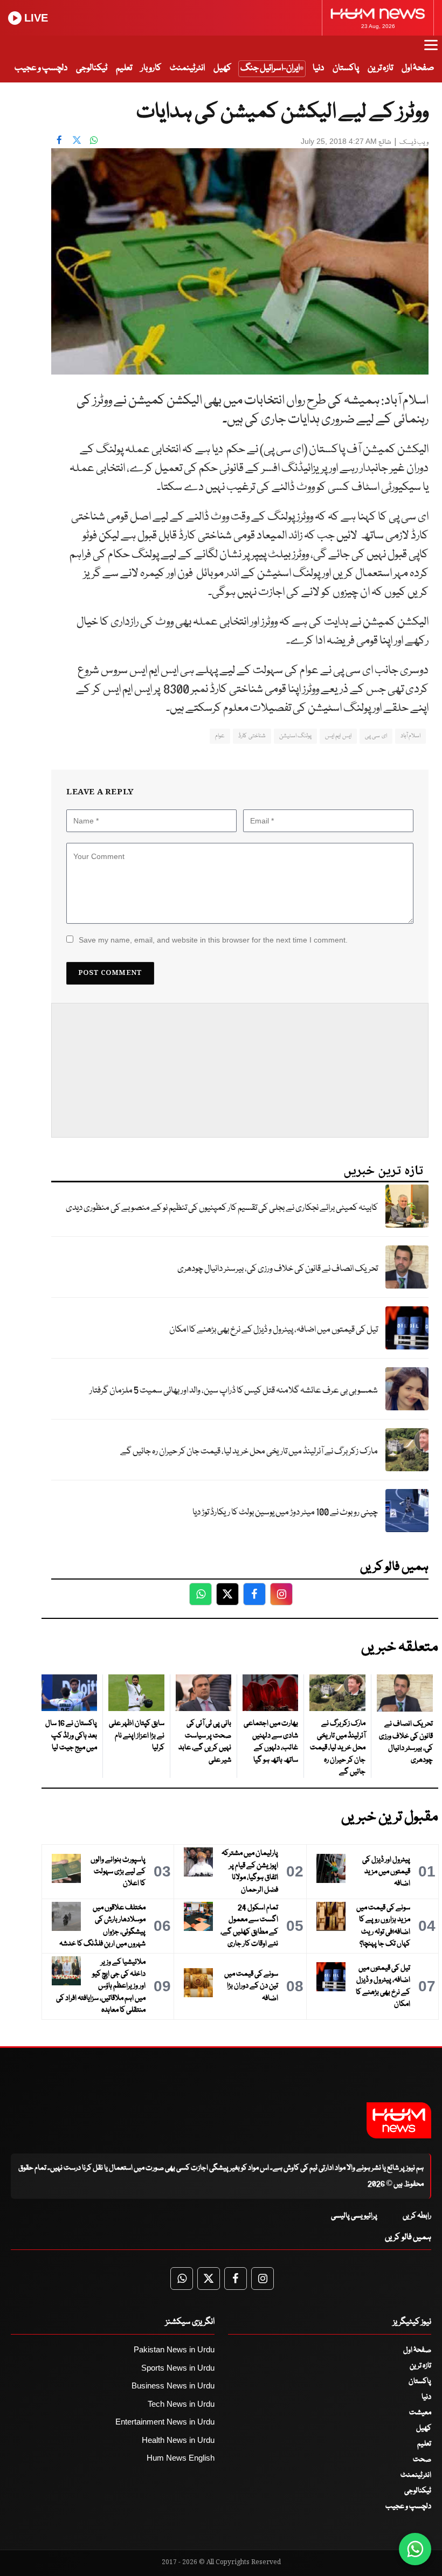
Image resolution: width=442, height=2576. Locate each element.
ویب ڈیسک (414, 143)
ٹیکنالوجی (92, 68)
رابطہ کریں (417, 2216)
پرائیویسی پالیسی (354, 2216)
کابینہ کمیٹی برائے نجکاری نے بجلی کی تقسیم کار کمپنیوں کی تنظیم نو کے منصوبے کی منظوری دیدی (222, 1208)
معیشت (420, 2413)
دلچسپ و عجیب (41, 68)
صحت (422, 2460)
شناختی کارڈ (252, 736)
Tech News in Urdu (181, 2404)
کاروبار (151, 68)
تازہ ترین (380, 68)
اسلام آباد (410, 736)
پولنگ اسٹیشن (295, 736)
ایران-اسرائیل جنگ (270, 68)
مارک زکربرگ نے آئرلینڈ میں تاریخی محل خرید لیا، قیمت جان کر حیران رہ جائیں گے (249, 1452)
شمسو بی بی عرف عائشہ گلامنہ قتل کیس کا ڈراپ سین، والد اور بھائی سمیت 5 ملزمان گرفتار (234, 1391)
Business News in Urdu (173, 2385)
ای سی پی (376, 736)
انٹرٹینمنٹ (187, 68)
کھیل (222, 68)
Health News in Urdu (178, 2440)
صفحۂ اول (418, 68)
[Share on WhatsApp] (94, 140)
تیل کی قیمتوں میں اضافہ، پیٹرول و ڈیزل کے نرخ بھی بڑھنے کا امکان (274, 1330)
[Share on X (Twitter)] (77, 140)
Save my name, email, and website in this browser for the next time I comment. (213, 940)
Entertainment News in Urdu (165, 2422)
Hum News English (181, 2458)
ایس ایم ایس (338, 736)
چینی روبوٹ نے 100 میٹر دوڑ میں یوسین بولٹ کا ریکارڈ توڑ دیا (285, 1512)
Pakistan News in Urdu (174, 2349)
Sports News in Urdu (178, 2368)
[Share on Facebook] (59, 140)
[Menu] (431, 50)
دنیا (318, 68)
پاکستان (346, 68)
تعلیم (124, 68)
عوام (220, 736)
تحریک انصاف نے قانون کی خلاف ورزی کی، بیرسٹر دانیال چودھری (278, 1269)
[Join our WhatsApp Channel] (415, 2549)
